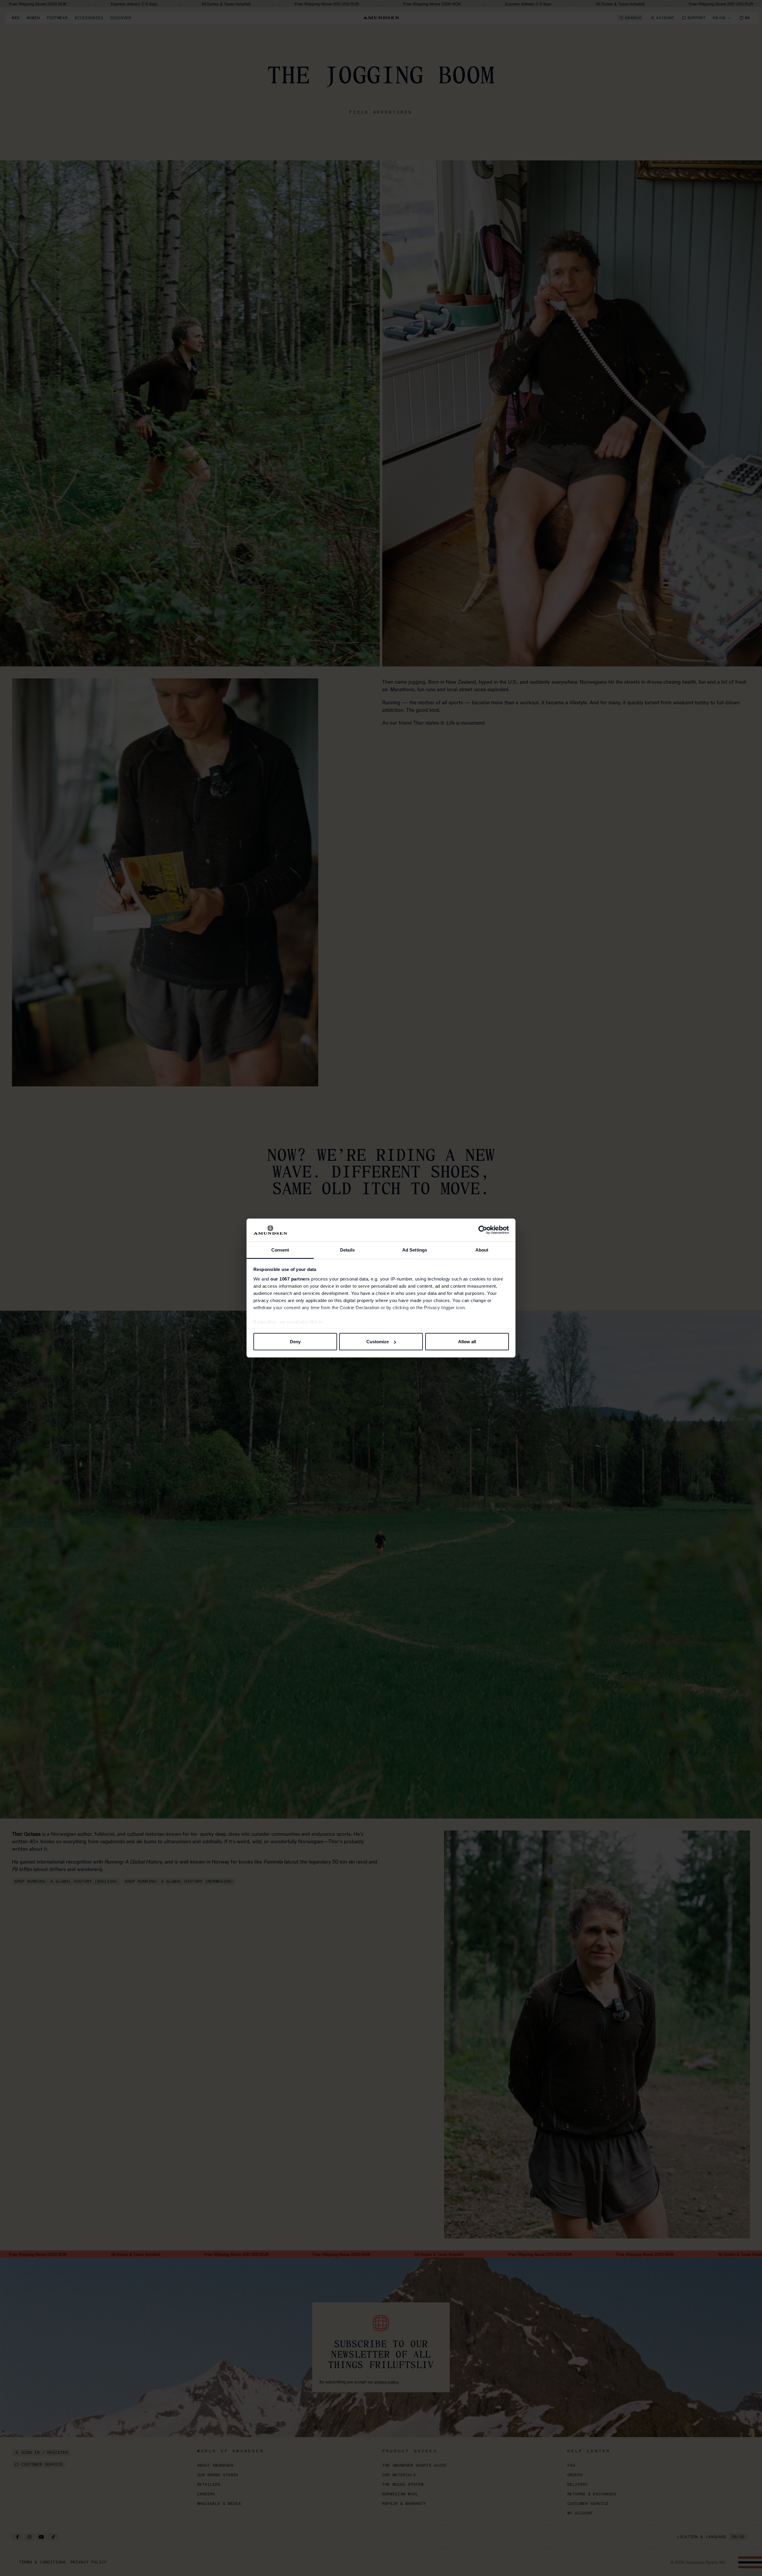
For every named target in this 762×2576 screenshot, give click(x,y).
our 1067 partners (290, 1279)
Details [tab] (347, 1250)
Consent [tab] (280, 1250)
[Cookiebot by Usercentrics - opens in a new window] (483, 1230)
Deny (295, 1342)
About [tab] (482, 1250)
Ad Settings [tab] (415, 1250)
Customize (378, 1342)
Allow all (467, 1342)
